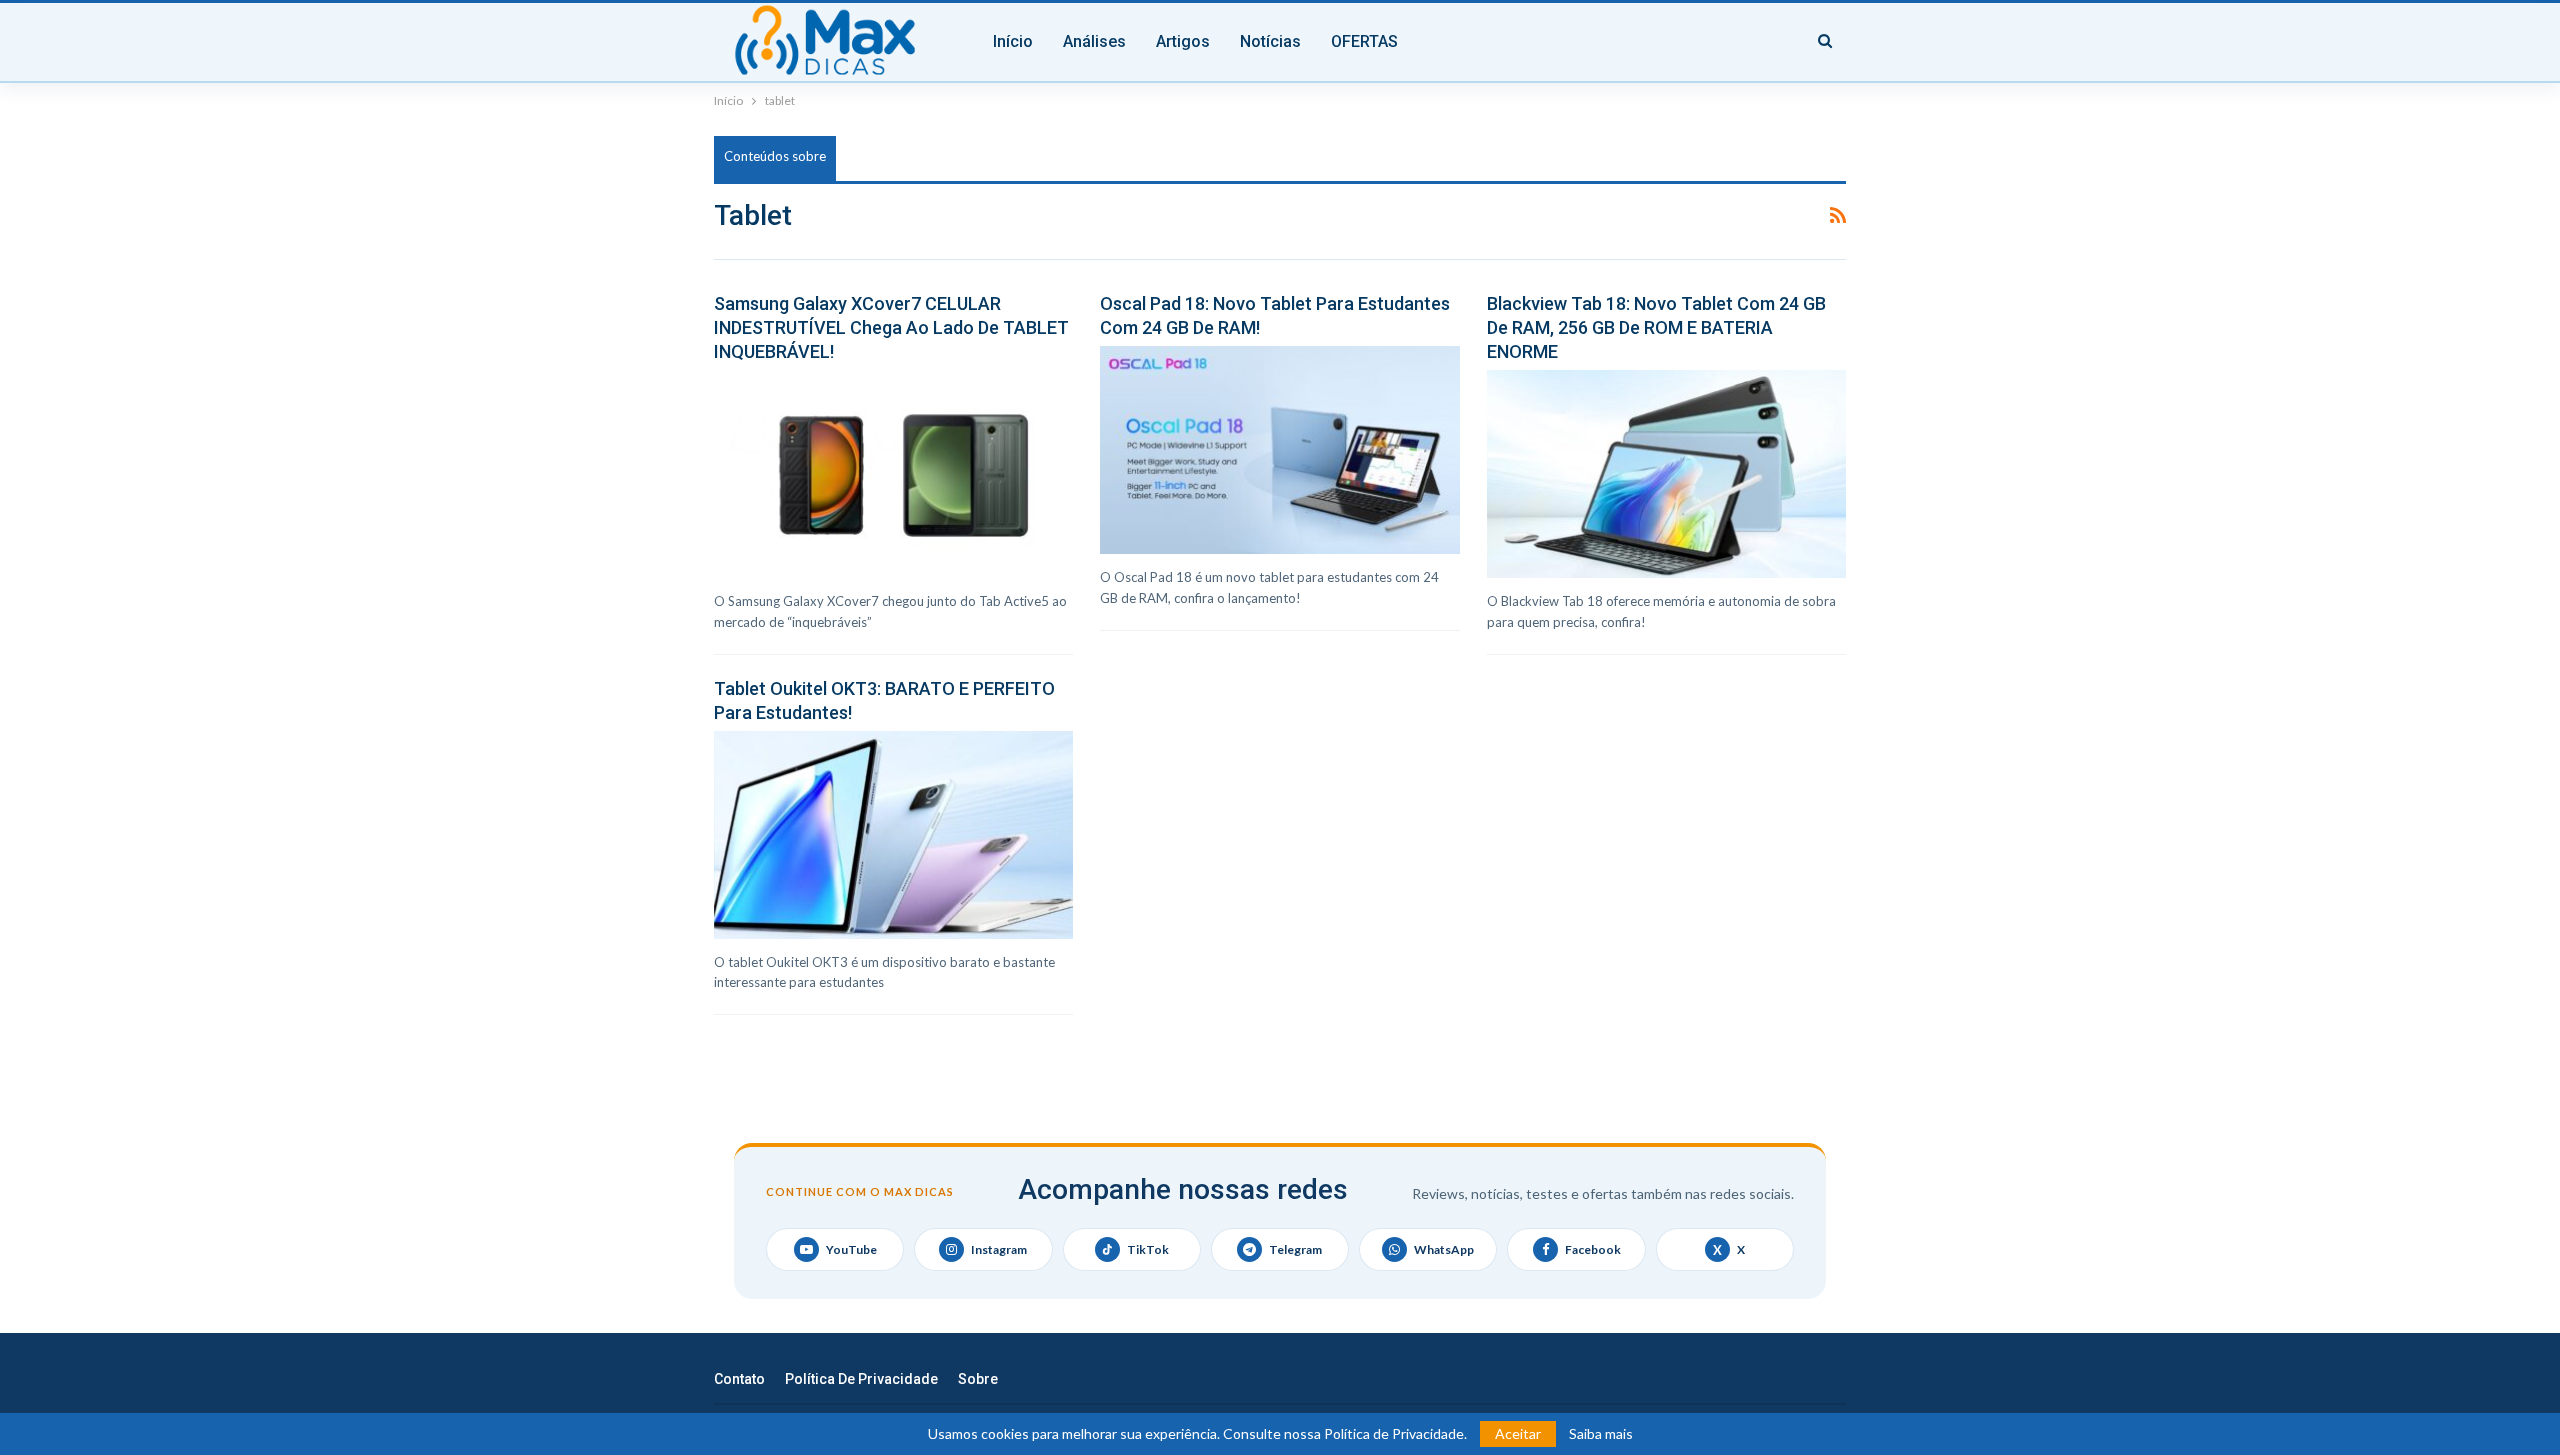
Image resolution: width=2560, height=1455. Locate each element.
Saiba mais (1601, 1434)
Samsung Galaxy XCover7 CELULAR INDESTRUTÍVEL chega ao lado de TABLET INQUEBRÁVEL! (891, 327)
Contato (739, 1379)
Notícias (1270, 41)
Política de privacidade (861, 1379)
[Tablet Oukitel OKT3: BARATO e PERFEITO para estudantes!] (893, 835)
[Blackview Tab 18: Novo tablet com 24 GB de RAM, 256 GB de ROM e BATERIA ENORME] (1666, 474)
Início (1013, 41)
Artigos (1183, 41)
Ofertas (1364, 41)
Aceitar (1518, 1433)
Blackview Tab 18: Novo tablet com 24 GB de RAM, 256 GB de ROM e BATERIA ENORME (1656, 327)
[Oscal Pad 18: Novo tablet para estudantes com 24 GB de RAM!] (1279, 450)
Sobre (978, 1379)
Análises (1094, 41)
